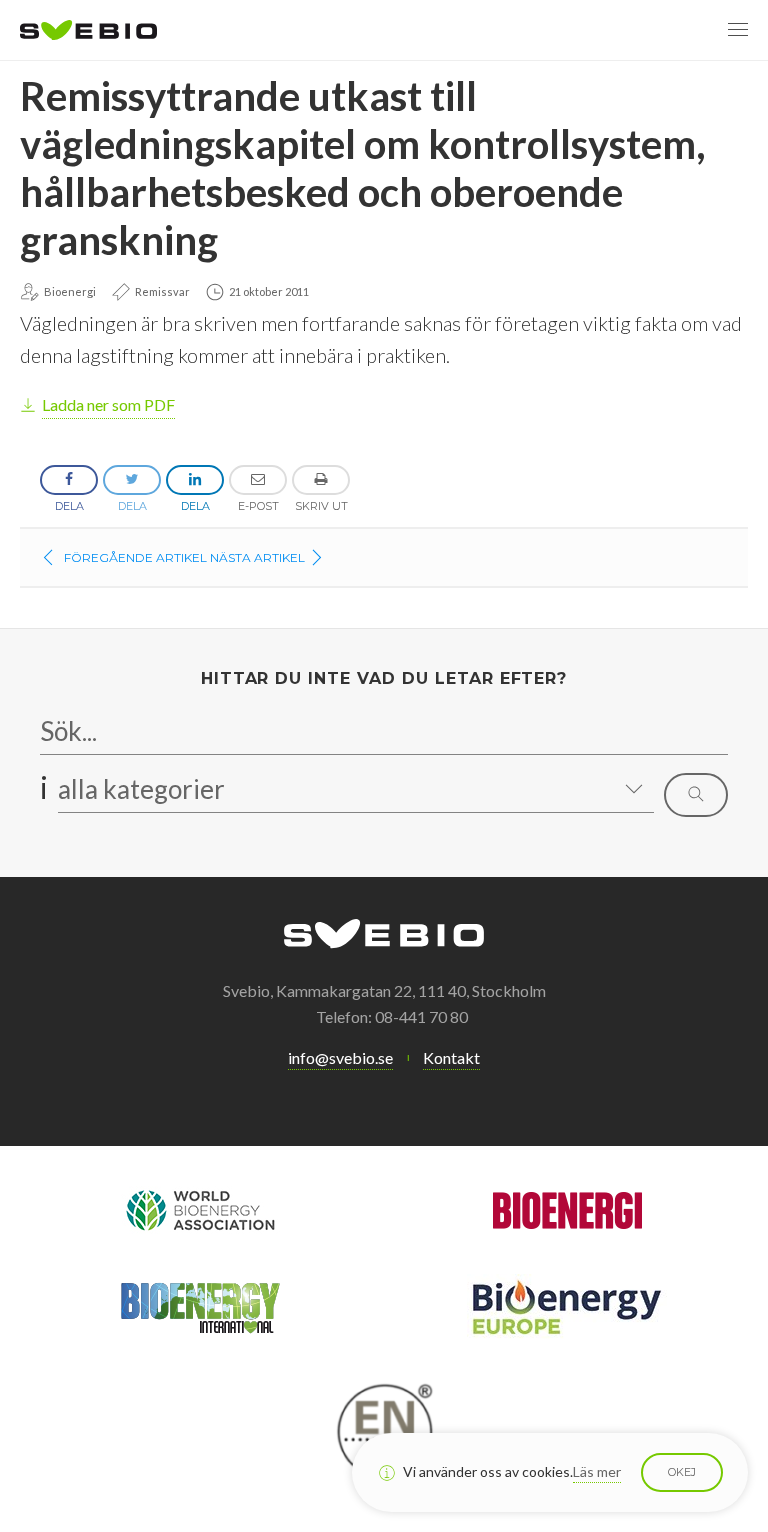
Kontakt (451, 1057)
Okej (682, 1472)
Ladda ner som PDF (108, 404)
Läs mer (597, 1471)
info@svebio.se (340, 1057)
